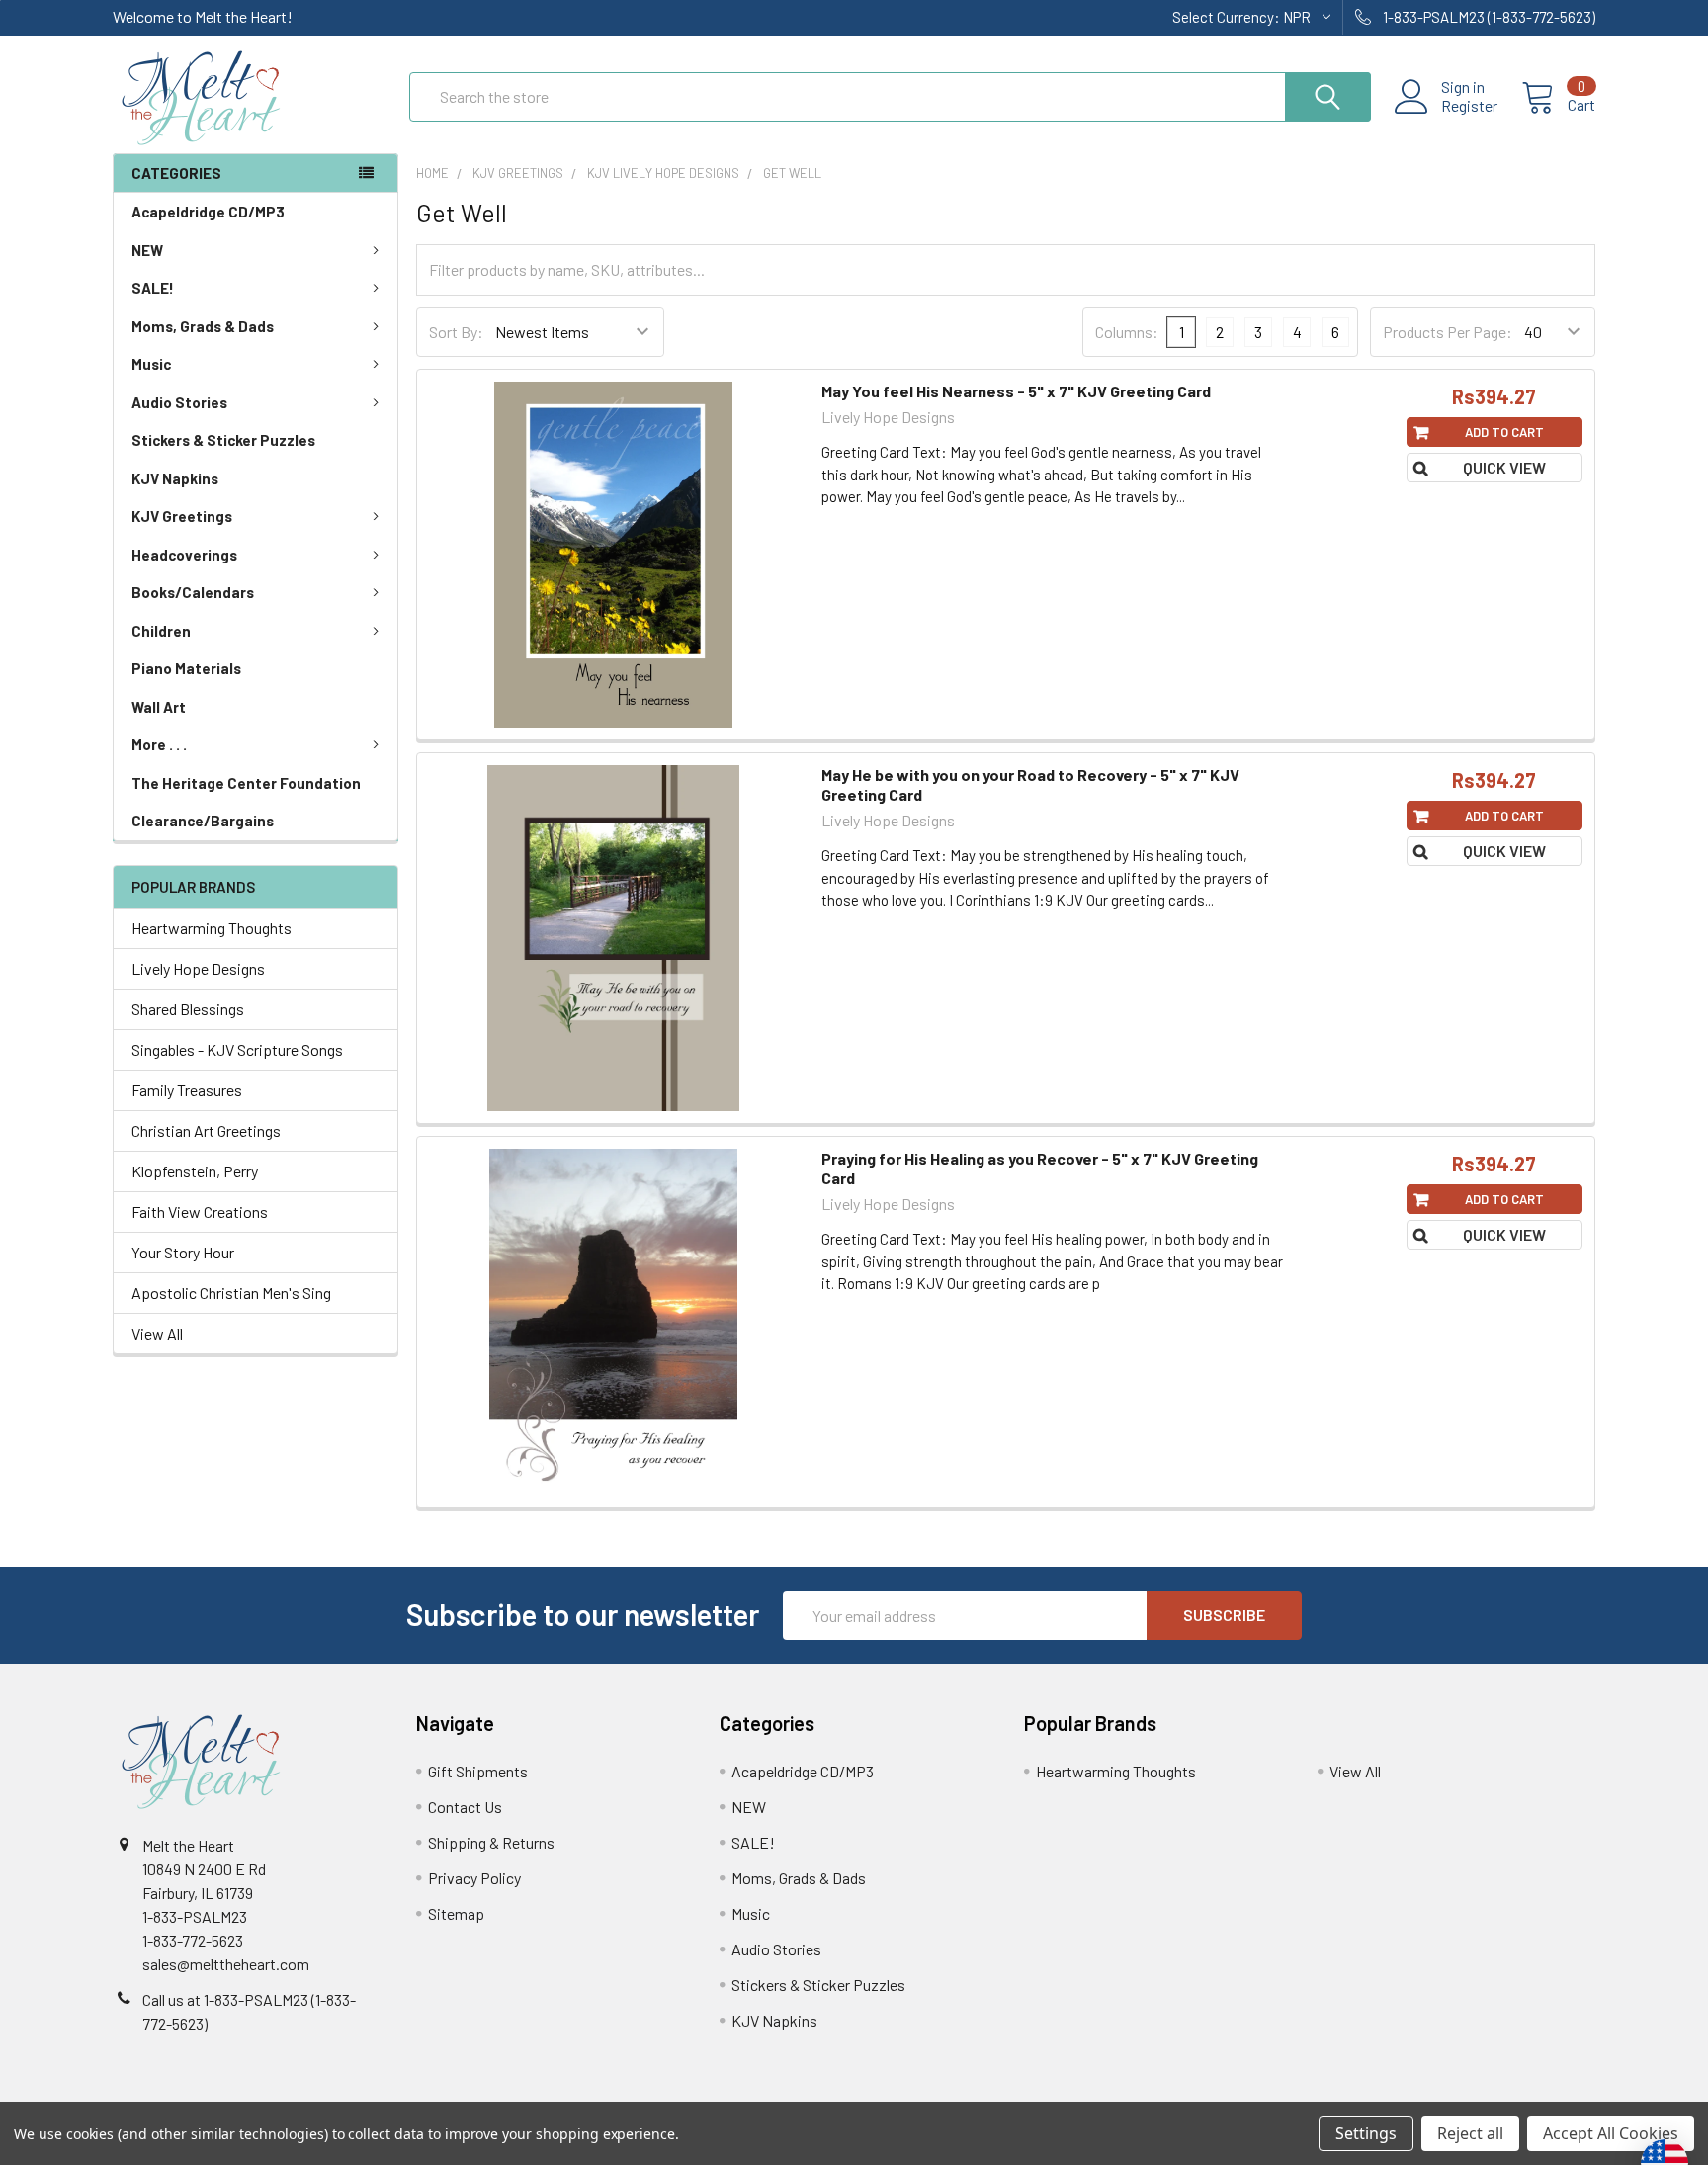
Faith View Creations (200, 1212)
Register (1469, 106)
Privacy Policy (474, 1878)
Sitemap (456, 1913)
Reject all (1470, 2133)
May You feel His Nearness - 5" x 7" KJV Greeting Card (1016, 391)
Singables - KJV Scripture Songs (237, 1049)
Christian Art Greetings (206, 1130)
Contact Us (465, 1807)
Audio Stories (179, 402)
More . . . (159, 744)
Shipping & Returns (491, 1842)
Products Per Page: (1448, 332)
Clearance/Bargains (203, 821)
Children (161, 631)
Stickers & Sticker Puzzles (223, 440)
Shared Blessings (188, 1009)
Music (151, 364)
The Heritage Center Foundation (246, 783)
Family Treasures (187, 1090)
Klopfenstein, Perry (195, 1171)
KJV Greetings (182, 516)
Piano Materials (186, 668)
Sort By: (456, 332)
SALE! (153, 288)
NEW (147, 250)
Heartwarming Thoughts (212, 928)
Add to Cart (1504, 432)
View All (157, 1333)
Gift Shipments (478, 1771)
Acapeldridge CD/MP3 (208, 212)
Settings (1366, 2133)
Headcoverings (184, 555)
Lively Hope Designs (198, 968)
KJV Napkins (175, 478)
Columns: (1127, 332)
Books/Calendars (193, 592)
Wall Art (159, 707)
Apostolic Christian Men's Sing (231, 1293)
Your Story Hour (183, 1252)
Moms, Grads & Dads (203, 326)
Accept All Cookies (1611, 2133)
